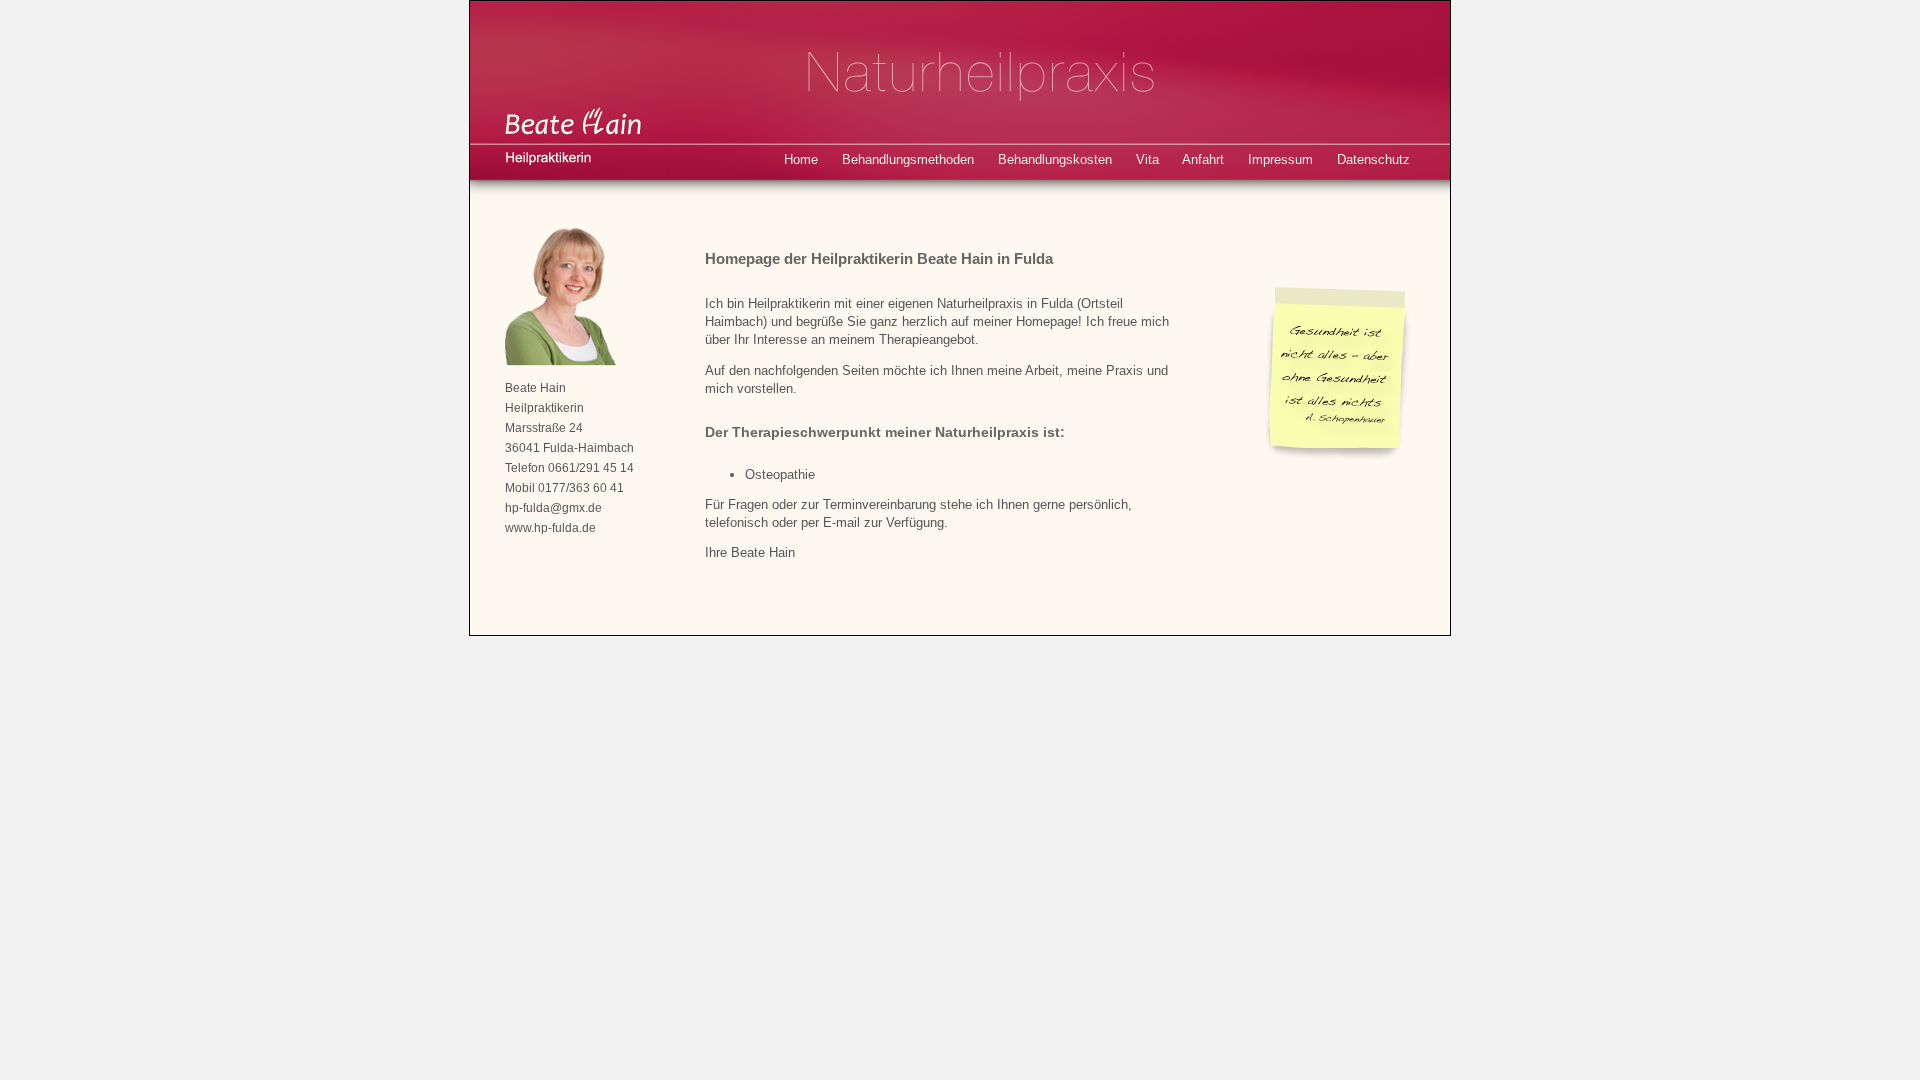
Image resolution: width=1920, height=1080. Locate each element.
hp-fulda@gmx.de (553, 508)
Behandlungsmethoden (908, 159)
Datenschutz (1373, 159)
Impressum (1280, 159)
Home (801, 159)
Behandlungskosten (1055, 159)
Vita (1147, 159)
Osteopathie (780, 474)
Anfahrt (1203, 159)
